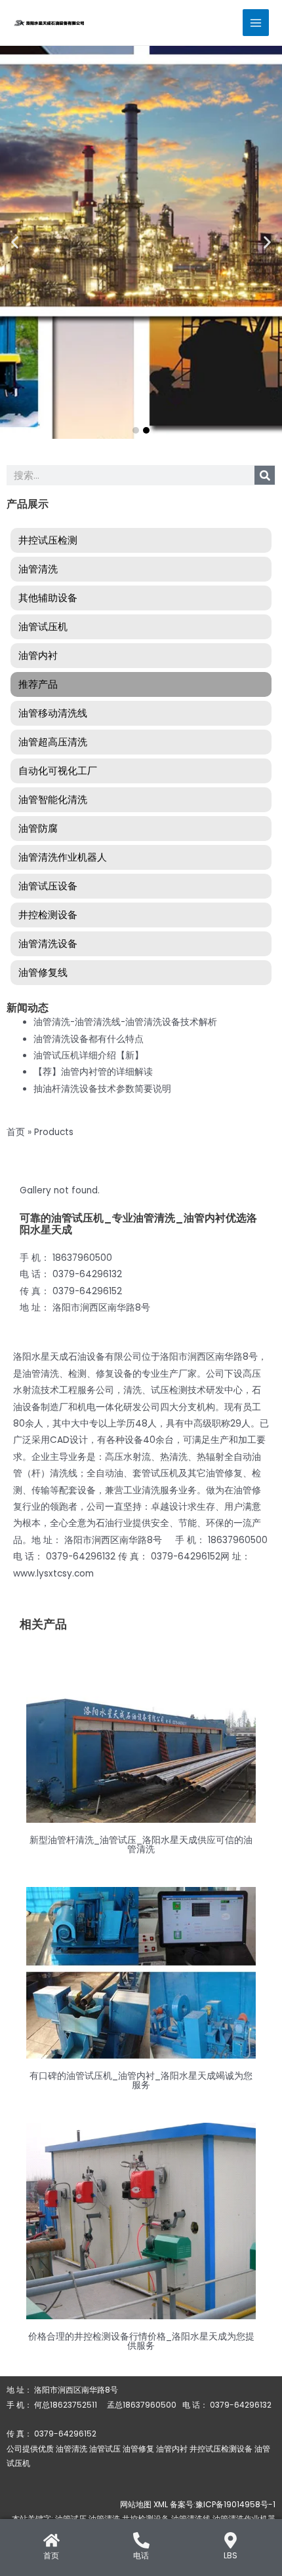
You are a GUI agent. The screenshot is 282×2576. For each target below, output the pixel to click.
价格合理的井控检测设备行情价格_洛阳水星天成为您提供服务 (141, 2341)
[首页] (51, 2540)
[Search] (265, 475)
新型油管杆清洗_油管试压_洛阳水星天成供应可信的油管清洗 (141, 1845)
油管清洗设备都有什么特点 (89, 1039)
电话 (141, 2555)
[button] (15, 243)
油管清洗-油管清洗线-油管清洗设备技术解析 (125, 1022)
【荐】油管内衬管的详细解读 (93, 1072)
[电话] (141, 2540)
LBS (231, 2555)
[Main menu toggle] (256, 23)
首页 (16, 1132)
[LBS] (231, 2540)
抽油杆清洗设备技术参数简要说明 (102, 1089)
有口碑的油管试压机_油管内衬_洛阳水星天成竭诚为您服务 (141, 2081)
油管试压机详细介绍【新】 (89, 1055)
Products (54, 1132)
